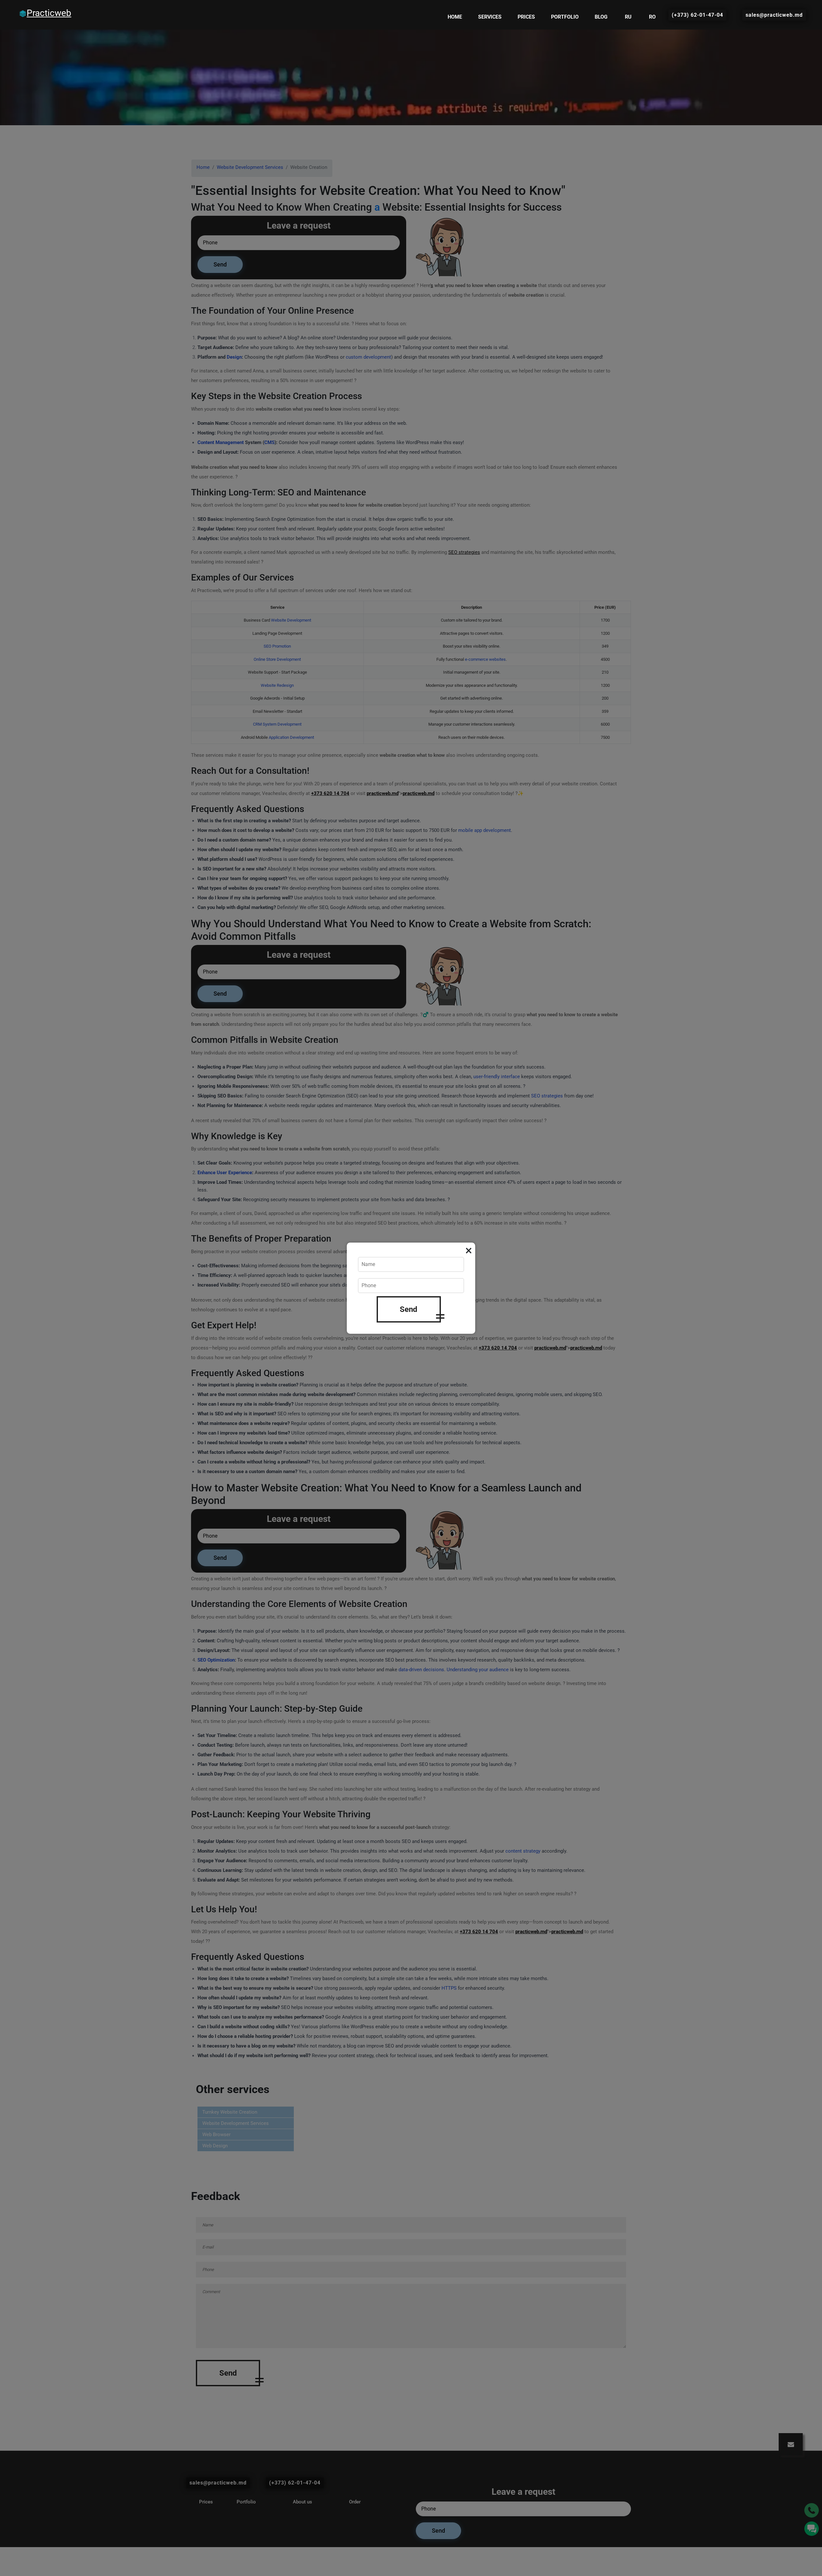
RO (652, 17)
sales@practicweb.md (774, 15)
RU (628, 17)
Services (490, 17)
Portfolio (565, 17)
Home (455, 17)
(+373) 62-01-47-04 (697, 15)
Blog (601, 17)
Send (409, 1309)
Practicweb (49, 13)
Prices (526, 17)
